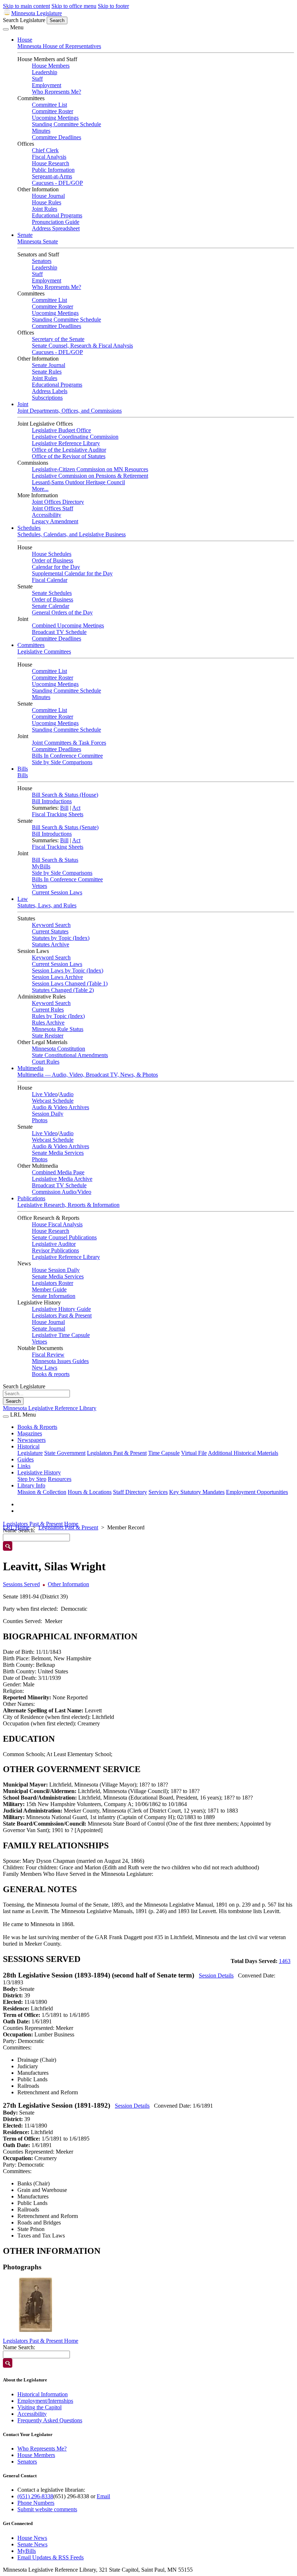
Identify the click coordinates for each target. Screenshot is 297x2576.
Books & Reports (37, 1427)
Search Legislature (24, 20)
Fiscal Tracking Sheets (58, 814)
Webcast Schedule (53, 1101)
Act (76, 808)
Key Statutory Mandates (197, 1492)
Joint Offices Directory (58, 502)
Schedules (29, 528)
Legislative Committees (44, 652)
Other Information (68, 1584)
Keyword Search (51, 925)
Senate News (32, 2544)
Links (24, 1466)
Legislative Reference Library (66, 443)
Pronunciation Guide (56, 222)
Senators (42, 261)
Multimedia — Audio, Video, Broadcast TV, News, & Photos (88, 1075)
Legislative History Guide (61, 1309)
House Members (51, 66)
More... (40, 489)
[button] (35, 2305)
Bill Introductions (52, 801)
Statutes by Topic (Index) (61, 938)
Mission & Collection (42, 1492)
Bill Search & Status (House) (65, 795)
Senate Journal (49, 365)
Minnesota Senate (38, 241)
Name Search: (19, 2347)
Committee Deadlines (57, 137)
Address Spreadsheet (56, 228)
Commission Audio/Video (62, 1192)
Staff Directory (130, 1492)
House (25, 40)
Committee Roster (53, 111)
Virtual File (194, 1453)
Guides (26, 1459)
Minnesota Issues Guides (60, 1361)
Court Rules (46, 1062)
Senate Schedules (52, 593)
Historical (28, 1446)
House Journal (48, 196)
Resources (60, 1479)
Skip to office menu (74, 6)
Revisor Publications (55, 1250)
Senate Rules (47, 372)
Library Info (31, 1485)
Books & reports (51, 1374)
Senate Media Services (58, 1153)
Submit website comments (47, 2509)
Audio (66, 1094)
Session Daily (48, 1114)
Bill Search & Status (55, 860)
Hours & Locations (90, 1492)
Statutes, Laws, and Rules (47, 905)
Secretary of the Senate (58, 339)
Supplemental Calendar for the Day (72, 573)
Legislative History (39, 1472)
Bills (23, 769)
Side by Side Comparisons (62, 762)
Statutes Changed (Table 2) (63, 990)
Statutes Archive (51, 944)
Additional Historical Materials (243, 1453)
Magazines (30, 1433)
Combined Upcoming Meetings (68, 625)
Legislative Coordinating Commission (75, 437)
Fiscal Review (48, 1355)
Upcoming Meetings (55, 118)
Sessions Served (21, 1584)
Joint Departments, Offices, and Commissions (70, 411)
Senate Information (54, 1296)
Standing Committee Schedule (66, 124)
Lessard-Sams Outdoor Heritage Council (78, 482)
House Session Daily (56, 1270)
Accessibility (47, 515)
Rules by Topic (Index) (58, 1016)
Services (158, 1492)
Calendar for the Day (56, 567)
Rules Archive (48, 1023)
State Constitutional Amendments (70, 1055)
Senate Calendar (51, 606)
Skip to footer (113, 6)
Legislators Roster (53, 1283)
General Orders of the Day (62, 612)
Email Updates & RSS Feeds (51, 2557)
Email (103, 2496)
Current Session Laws (57, 892)
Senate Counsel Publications (64, 1237)
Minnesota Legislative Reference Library (50, 1408)
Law (23, 899)
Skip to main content (26, 6)
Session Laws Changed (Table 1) (70, 983)
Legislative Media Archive (62, 1179)
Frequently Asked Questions (50, 2420)
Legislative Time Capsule (61, 1335)
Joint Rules (45, 209)
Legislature (30, 1453)
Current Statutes (50, 931)
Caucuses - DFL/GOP (57, 183)
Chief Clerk (45, 150)
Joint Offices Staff (53, 508)
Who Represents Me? (57, 92)
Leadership (45, 72)
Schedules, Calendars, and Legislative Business (72, 534)
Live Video (45, 1094)
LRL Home (16, 1527)
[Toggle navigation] (6, 29)
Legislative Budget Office (61, 430)
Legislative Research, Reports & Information (68, 1205)
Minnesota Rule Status (58, 1029)
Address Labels (50, 391)
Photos (40, 1120)
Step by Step (32, 1479)
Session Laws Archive (57, 977)
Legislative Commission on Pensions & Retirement (90, 476)
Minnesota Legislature (37, 13)
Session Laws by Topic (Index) (68, 970)
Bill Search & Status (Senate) (65, 827)
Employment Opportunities (257, 1492)
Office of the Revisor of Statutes (69, 456)
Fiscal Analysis (49, 157)
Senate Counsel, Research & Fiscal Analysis (82, 346)
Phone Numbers (36, 2503)
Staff (37, 79)
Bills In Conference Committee (67, 756)
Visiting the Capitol (39, 2407)
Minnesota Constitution (58, 1049)
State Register (48, 1036)
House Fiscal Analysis (57, 1224)
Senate (25, 235)
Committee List (49, 105)
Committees (31, 645)
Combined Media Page (58, 1172)
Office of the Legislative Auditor (69, 450)
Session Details (216, 1975)
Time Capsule (164, 1453)
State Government (65, 1453)
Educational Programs (57, 215)
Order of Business (53, 560)
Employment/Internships (45, 2401)
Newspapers (32, 1440)
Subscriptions (47, 398)
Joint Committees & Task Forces (69, 743)
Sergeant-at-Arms (52, 176)
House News (32, 2538)
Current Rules (48, 1010)
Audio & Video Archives (60, 1107)
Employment (47, 85)
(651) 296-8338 (35, 2496)
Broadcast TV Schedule (59, 632)
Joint (23, 404)
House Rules (47, 202)
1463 (285, 1961)
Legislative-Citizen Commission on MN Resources (90, 469)
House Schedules (52, 554)
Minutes (41, 131)
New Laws (45, 1368)
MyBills (41, 866)
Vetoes (39, 886)
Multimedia (30, 1068)
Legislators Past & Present (62, 1315)
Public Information (53, 170)
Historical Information (43, 2394)
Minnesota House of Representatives (59, 46)
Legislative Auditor (54, 1244)
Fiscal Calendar (50, 580)
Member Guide (49, 1289)
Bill (64, 808)
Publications (31, 1198)
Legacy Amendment (55, 521)
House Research (51, 163)
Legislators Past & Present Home (41, 1524)
